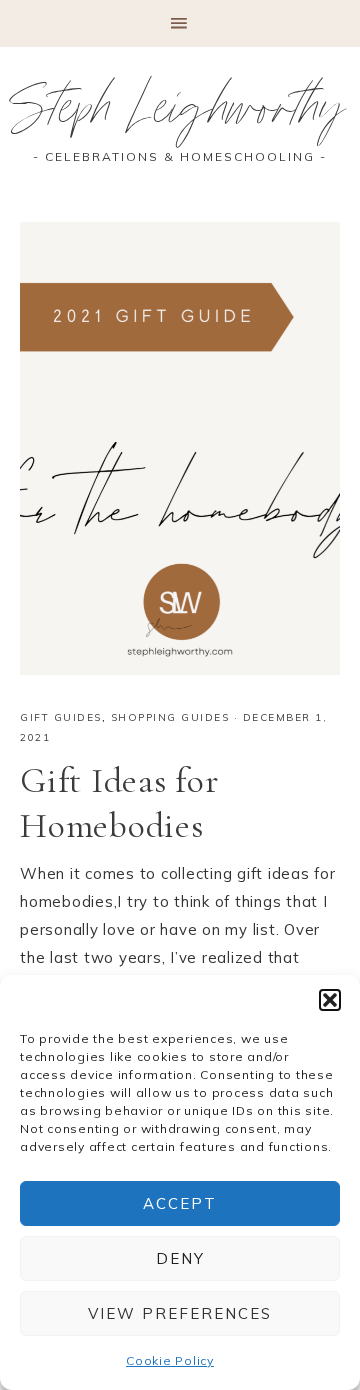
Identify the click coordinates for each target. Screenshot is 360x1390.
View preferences (180, 1313)
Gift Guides (61, 717)
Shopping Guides (170, 717)
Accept (180, 1203)
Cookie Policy (170, 1360)
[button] (330, 1000)
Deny (180, 1258)
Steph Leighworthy (180, 115)
